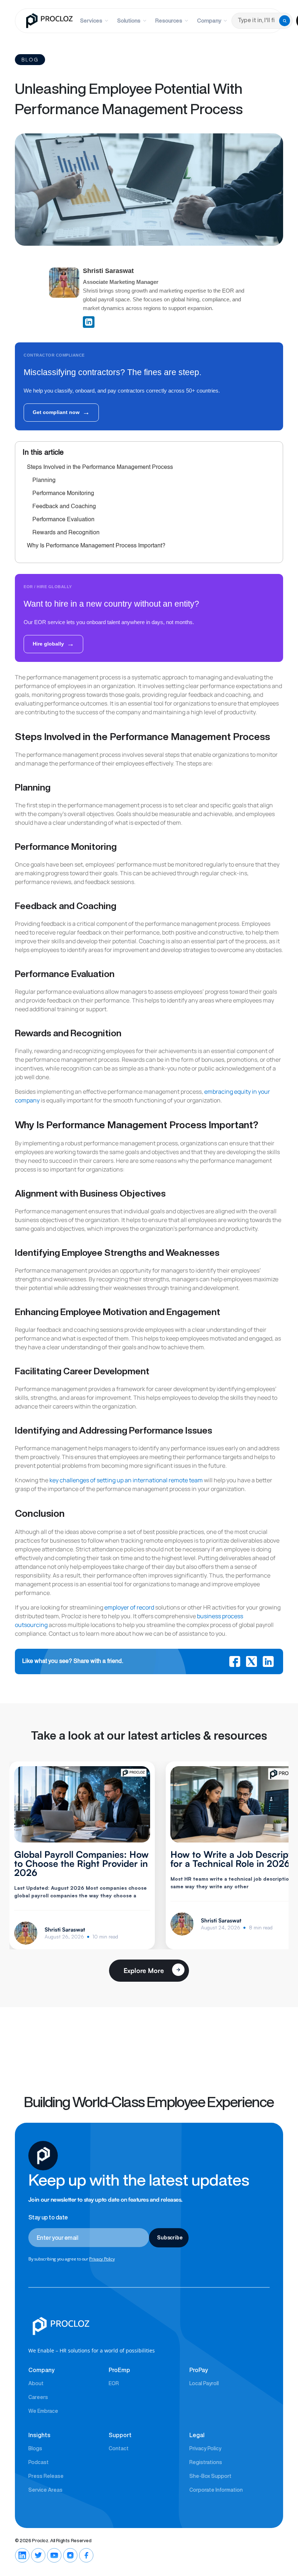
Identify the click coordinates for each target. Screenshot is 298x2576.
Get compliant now (61, 412)
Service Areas (45, 2490)
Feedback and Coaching (64, 507)
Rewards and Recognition (66, 533)
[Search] (285, 21)
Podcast (39, 2462)
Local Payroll (204, 2383)
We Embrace (43, 2411)
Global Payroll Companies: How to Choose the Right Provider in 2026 (81, 1863)
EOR (114, 2383)
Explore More (144, 1970)
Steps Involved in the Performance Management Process (100, 467)
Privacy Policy (102, 2259)
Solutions (129, 21)
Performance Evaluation (63, 520)
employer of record (129, 1607)
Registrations (206, 2462)
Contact (119, 2448)
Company (209, 21)
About (36, 2383)
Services (91, 21)
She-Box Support (210, 2476)
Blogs (35, 2448)
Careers (38, 2397)
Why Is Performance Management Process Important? (96, 546)
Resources (169, 21)
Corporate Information (216, 2490)
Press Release (46, 2476)
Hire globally (53, 644)
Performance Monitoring (63, 494)
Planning (44, 481)
